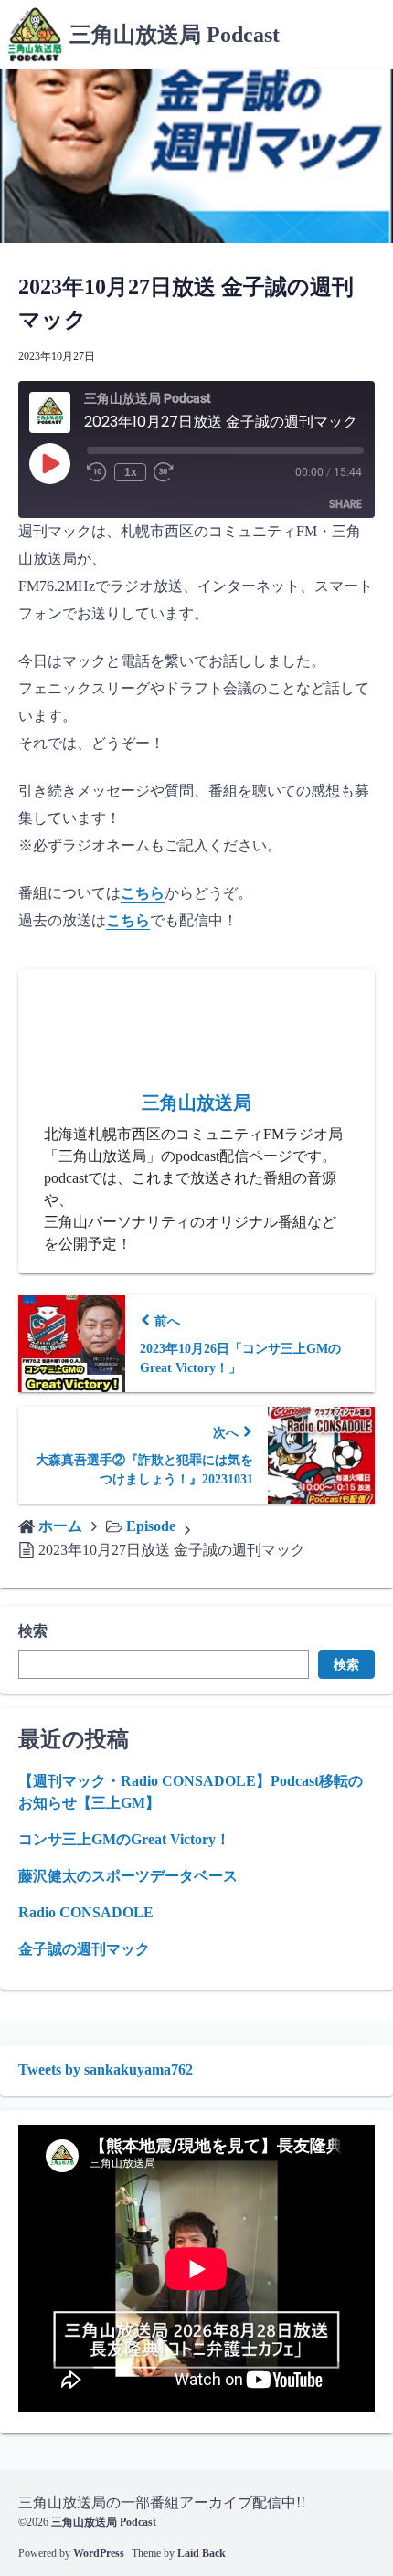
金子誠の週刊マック (84, 1949)
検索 (33, 1631)
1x (131, 472)
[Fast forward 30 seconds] (168, 472)
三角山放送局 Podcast (175, 35)
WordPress (99, 2553)
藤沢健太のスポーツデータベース (128, 1876)
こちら (143, 893)
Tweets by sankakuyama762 (106, 2069)
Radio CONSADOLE (86, 1912)
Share (345, 504)
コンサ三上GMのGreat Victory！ (124, 1839)
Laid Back (202, 2553)
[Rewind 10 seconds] (97, 472)
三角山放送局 (196, 1103)
